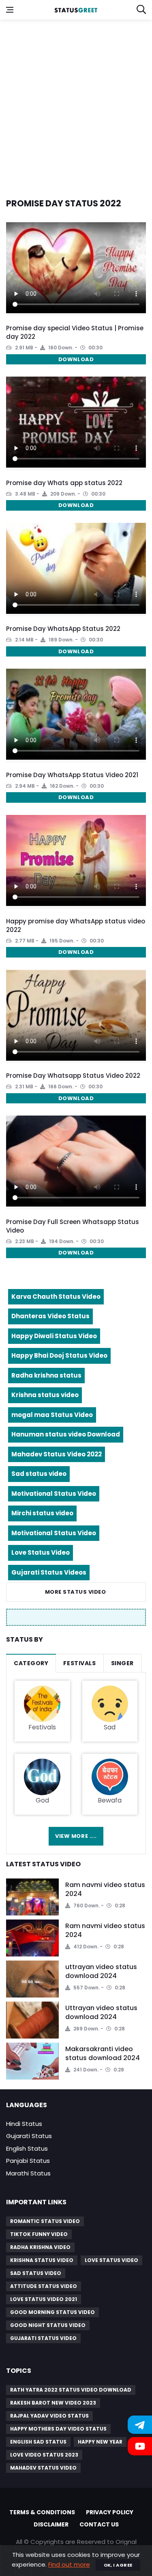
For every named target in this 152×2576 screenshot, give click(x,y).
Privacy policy (110, 2512)
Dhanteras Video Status (50, 1316)
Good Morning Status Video (52, 2312)
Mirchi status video (42, 1513)
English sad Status (38, 2442)
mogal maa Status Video (52, 1415)
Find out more (69, 2564)
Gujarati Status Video (43, 2338)
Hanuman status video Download (66, 1434)
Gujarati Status (29, 2136)
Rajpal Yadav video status (49, 2416)
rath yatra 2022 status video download (71, 2390)
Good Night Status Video (48, 2325)
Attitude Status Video (44, 2286)
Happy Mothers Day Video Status (58, 2429)
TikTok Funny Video (39, 2234)
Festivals (79, 1663)
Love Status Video (41, 1552)
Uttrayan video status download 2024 (101, 2012)
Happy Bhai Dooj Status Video (59, 1355)
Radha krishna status (46, 1375)
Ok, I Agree (118, 2565)
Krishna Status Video (42, 2260)
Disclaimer (51, 2524)
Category (31, 1663)
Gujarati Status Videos (49, 1572)
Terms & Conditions (42, 2512)
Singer (122, 1663)
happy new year (100, 2442)
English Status (27, 2148)
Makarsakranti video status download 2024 (103, 2053)
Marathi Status (28, 2173)
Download (76, 359)
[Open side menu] (10, 10)
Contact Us (99, 2524)
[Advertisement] (76, 104)
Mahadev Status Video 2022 (57, 1454)
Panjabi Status (28, 2161)
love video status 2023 (44, 2455)
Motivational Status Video (54, 1494)
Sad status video (39, 1474)
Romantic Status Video (45, 2221)
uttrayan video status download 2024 (101, 1971)
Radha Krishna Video (40, 2247)
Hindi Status (24, 2124)
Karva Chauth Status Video (56, 1297)
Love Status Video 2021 (44, 2299)
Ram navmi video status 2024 (105, 1889)
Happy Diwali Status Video (54, 1336)
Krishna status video (45, 1395)
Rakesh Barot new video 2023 (53, 2403)
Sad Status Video (36, 2273)
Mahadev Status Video (43, 2468)
